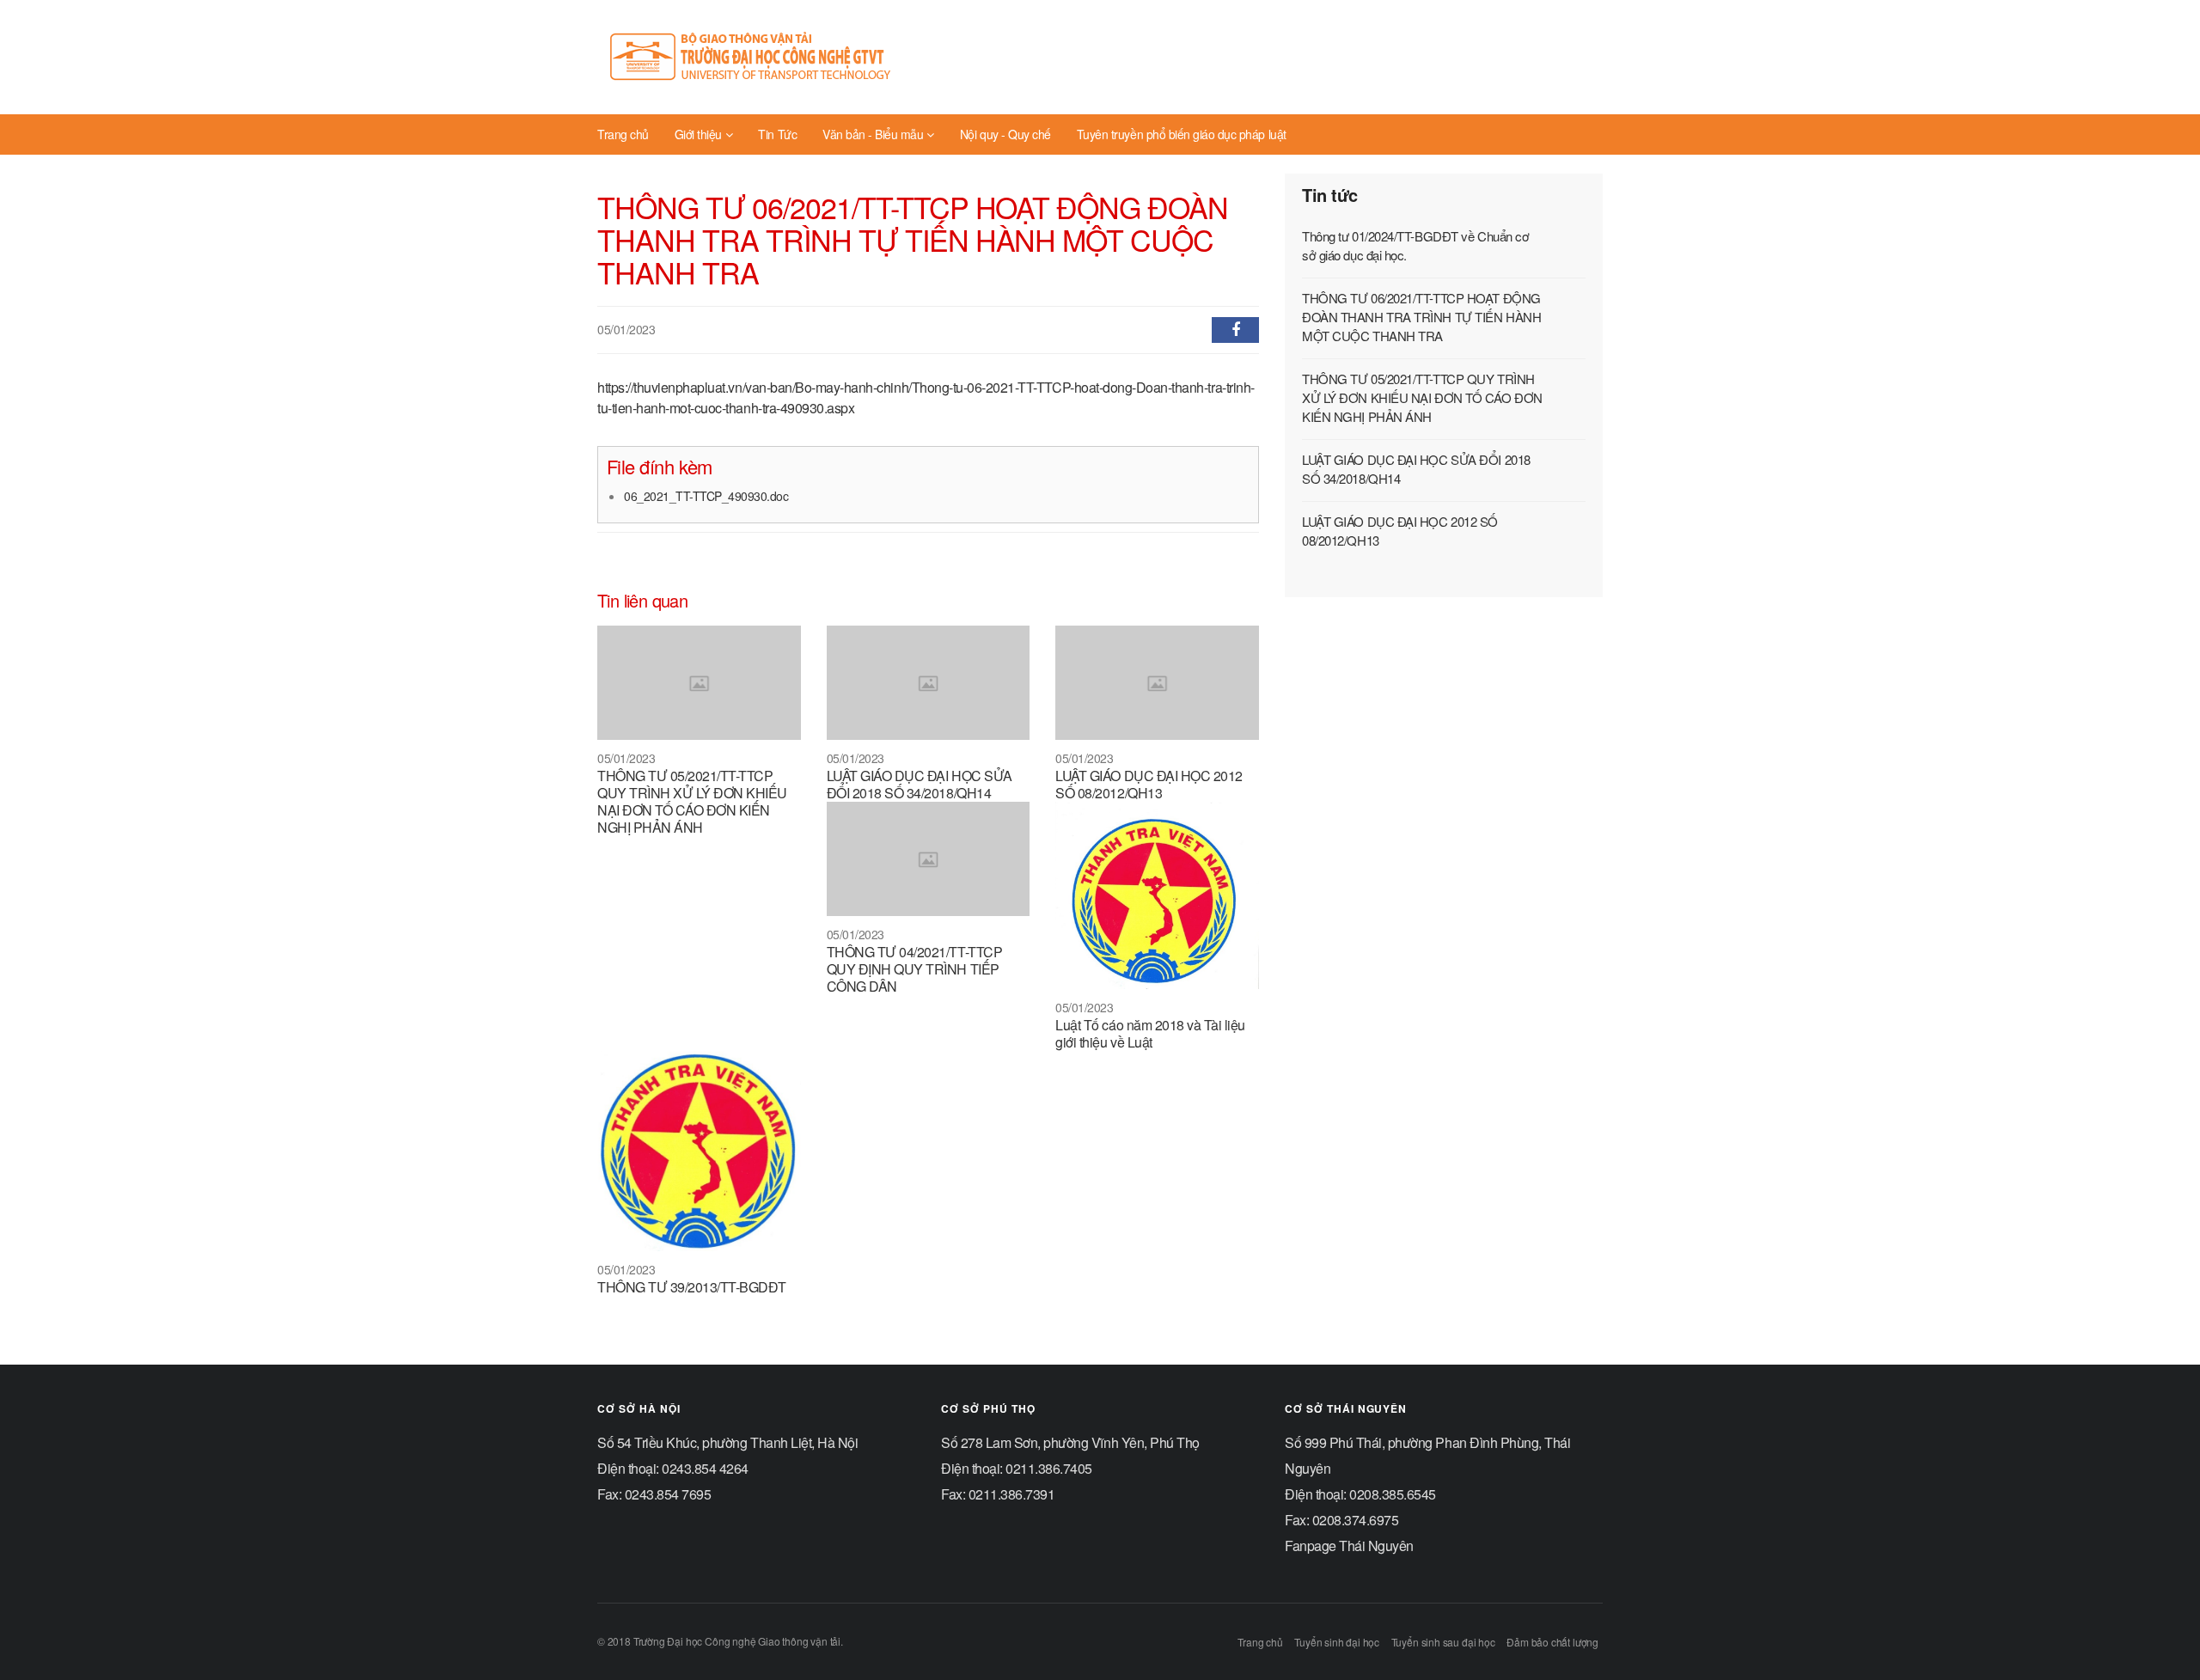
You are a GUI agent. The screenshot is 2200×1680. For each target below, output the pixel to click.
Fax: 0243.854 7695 (654, 1494)
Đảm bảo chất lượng (1552, 1642)
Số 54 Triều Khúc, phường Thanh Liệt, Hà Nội (727, 1442)
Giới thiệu (698, 134)
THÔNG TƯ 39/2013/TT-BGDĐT (692, 1287)
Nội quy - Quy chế (1005, 134)
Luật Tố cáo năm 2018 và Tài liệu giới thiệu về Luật (1150, 1033)
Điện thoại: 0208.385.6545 (1360, 1494)
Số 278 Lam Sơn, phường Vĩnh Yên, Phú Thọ (1070, 1442)
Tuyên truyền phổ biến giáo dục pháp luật (1182, 134)
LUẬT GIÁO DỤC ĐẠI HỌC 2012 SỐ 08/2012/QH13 (1149, 784)
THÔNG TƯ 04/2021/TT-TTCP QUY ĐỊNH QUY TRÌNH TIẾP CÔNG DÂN (914, 969)
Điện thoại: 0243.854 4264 (673, 1468)
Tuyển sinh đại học (1337, 1642)
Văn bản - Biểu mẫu (873, 134)
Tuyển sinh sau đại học (1443, 1642)
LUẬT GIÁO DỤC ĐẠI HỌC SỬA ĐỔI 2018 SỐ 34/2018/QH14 (920, 784)
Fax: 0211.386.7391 (998, 1494)
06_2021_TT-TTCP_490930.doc (706, 496)
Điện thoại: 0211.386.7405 (1017, 1468)
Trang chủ (623, 134)
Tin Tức (777, 134)
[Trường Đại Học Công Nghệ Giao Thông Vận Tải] (752, 57)
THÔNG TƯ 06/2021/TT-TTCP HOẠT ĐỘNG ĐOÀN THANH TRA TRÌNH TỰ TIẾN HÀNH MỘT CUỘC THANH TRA (1421, 317)
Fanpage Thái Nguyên (1349, 1546)
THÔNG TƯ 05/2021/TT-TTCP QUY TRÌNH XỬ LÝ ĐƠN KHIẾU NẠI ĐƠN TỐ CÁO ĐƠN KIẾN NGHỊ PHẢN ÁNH (692, 801)
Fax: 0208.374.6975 (1341, 1520)
